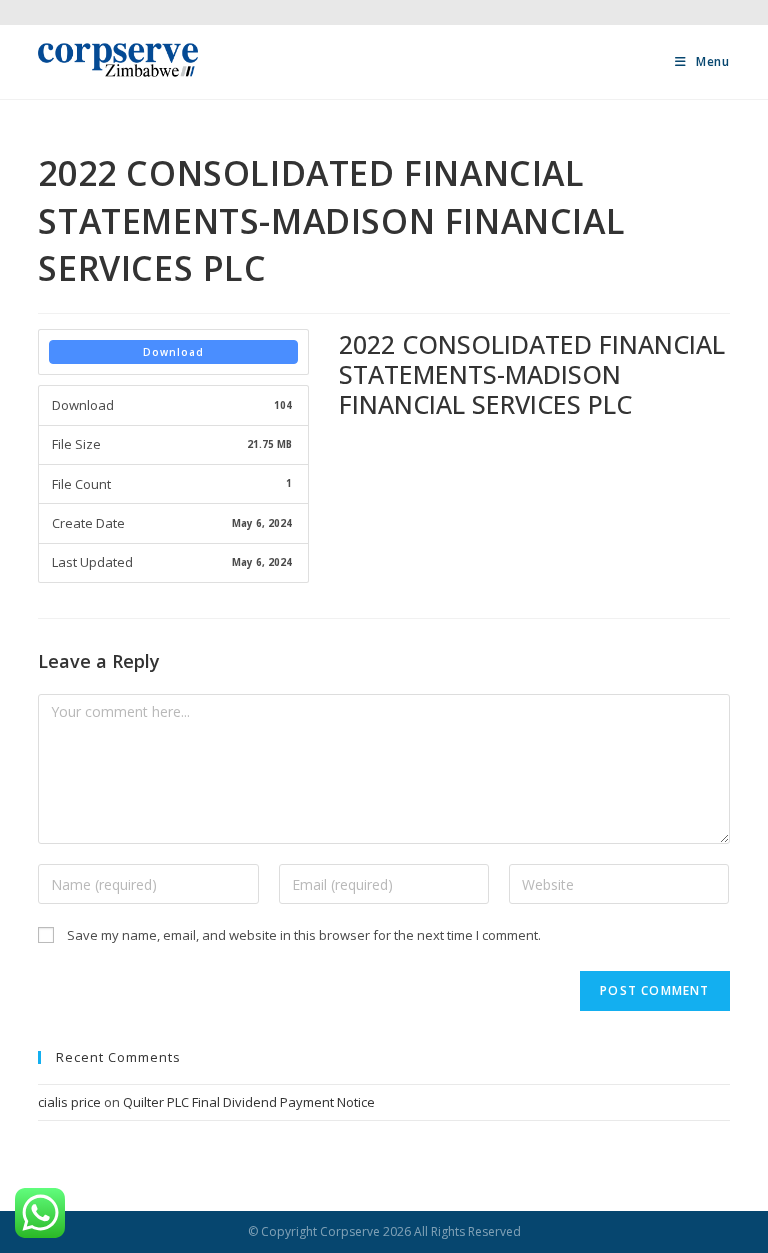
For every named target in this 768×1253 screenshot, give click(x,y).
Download (173, 352)
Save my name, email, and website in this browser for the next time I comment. (304, 935)
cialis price (69, 1102)
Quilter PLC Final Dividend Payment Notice (249, 1102)
